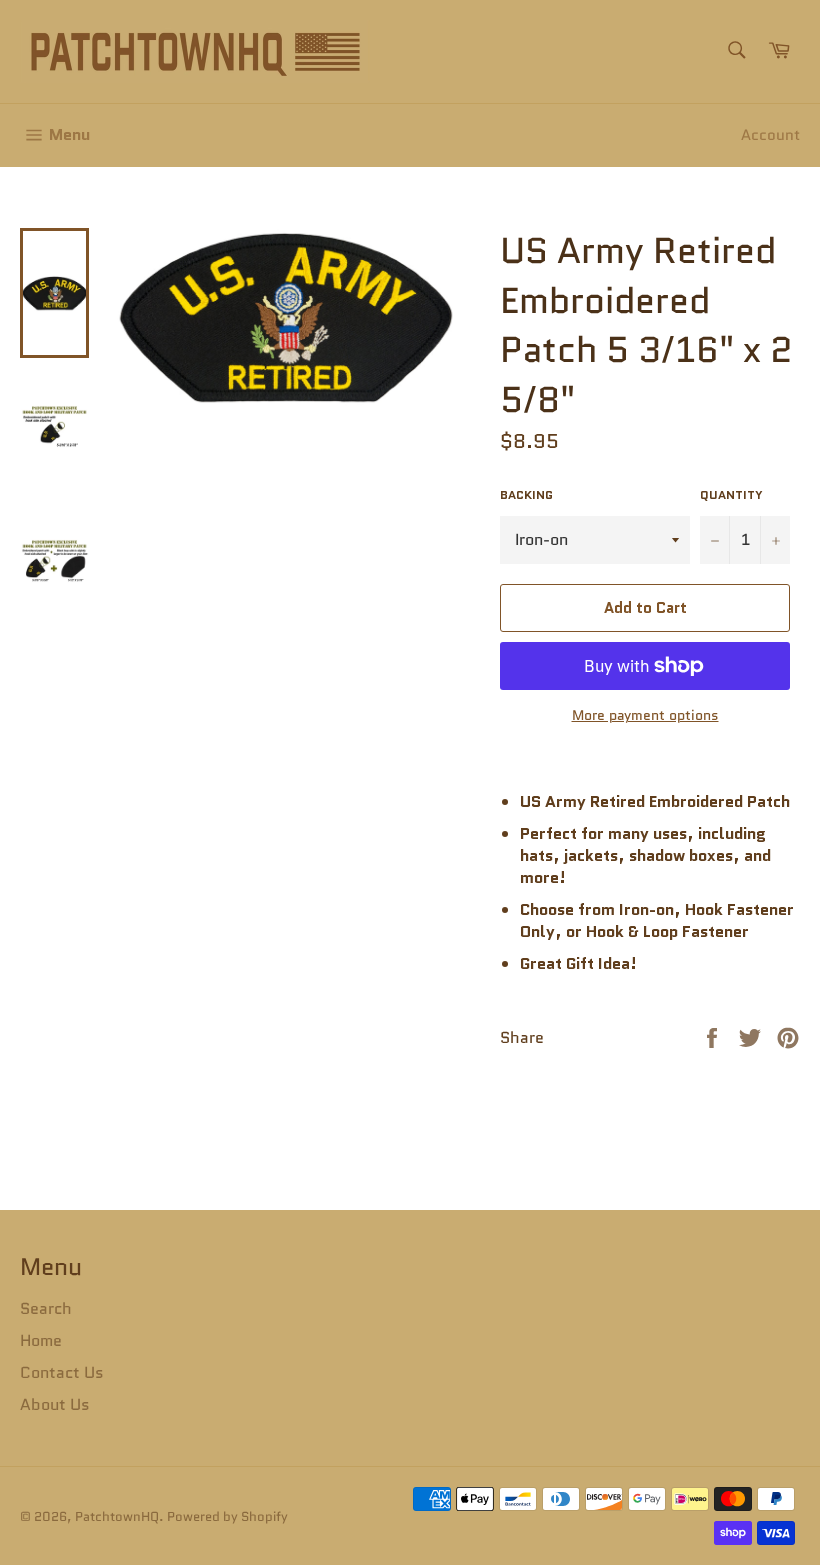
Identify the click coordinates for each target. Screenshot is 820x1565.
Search (46, 1308)
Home (41, 1340)
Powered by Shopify (227, 1516)
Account (770, 135)
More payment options (645, 715)
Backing (526, 495)
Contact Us (62, 1372)
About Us (55, 1404)
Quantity (731, 495)
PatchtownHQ (117, 1516)
